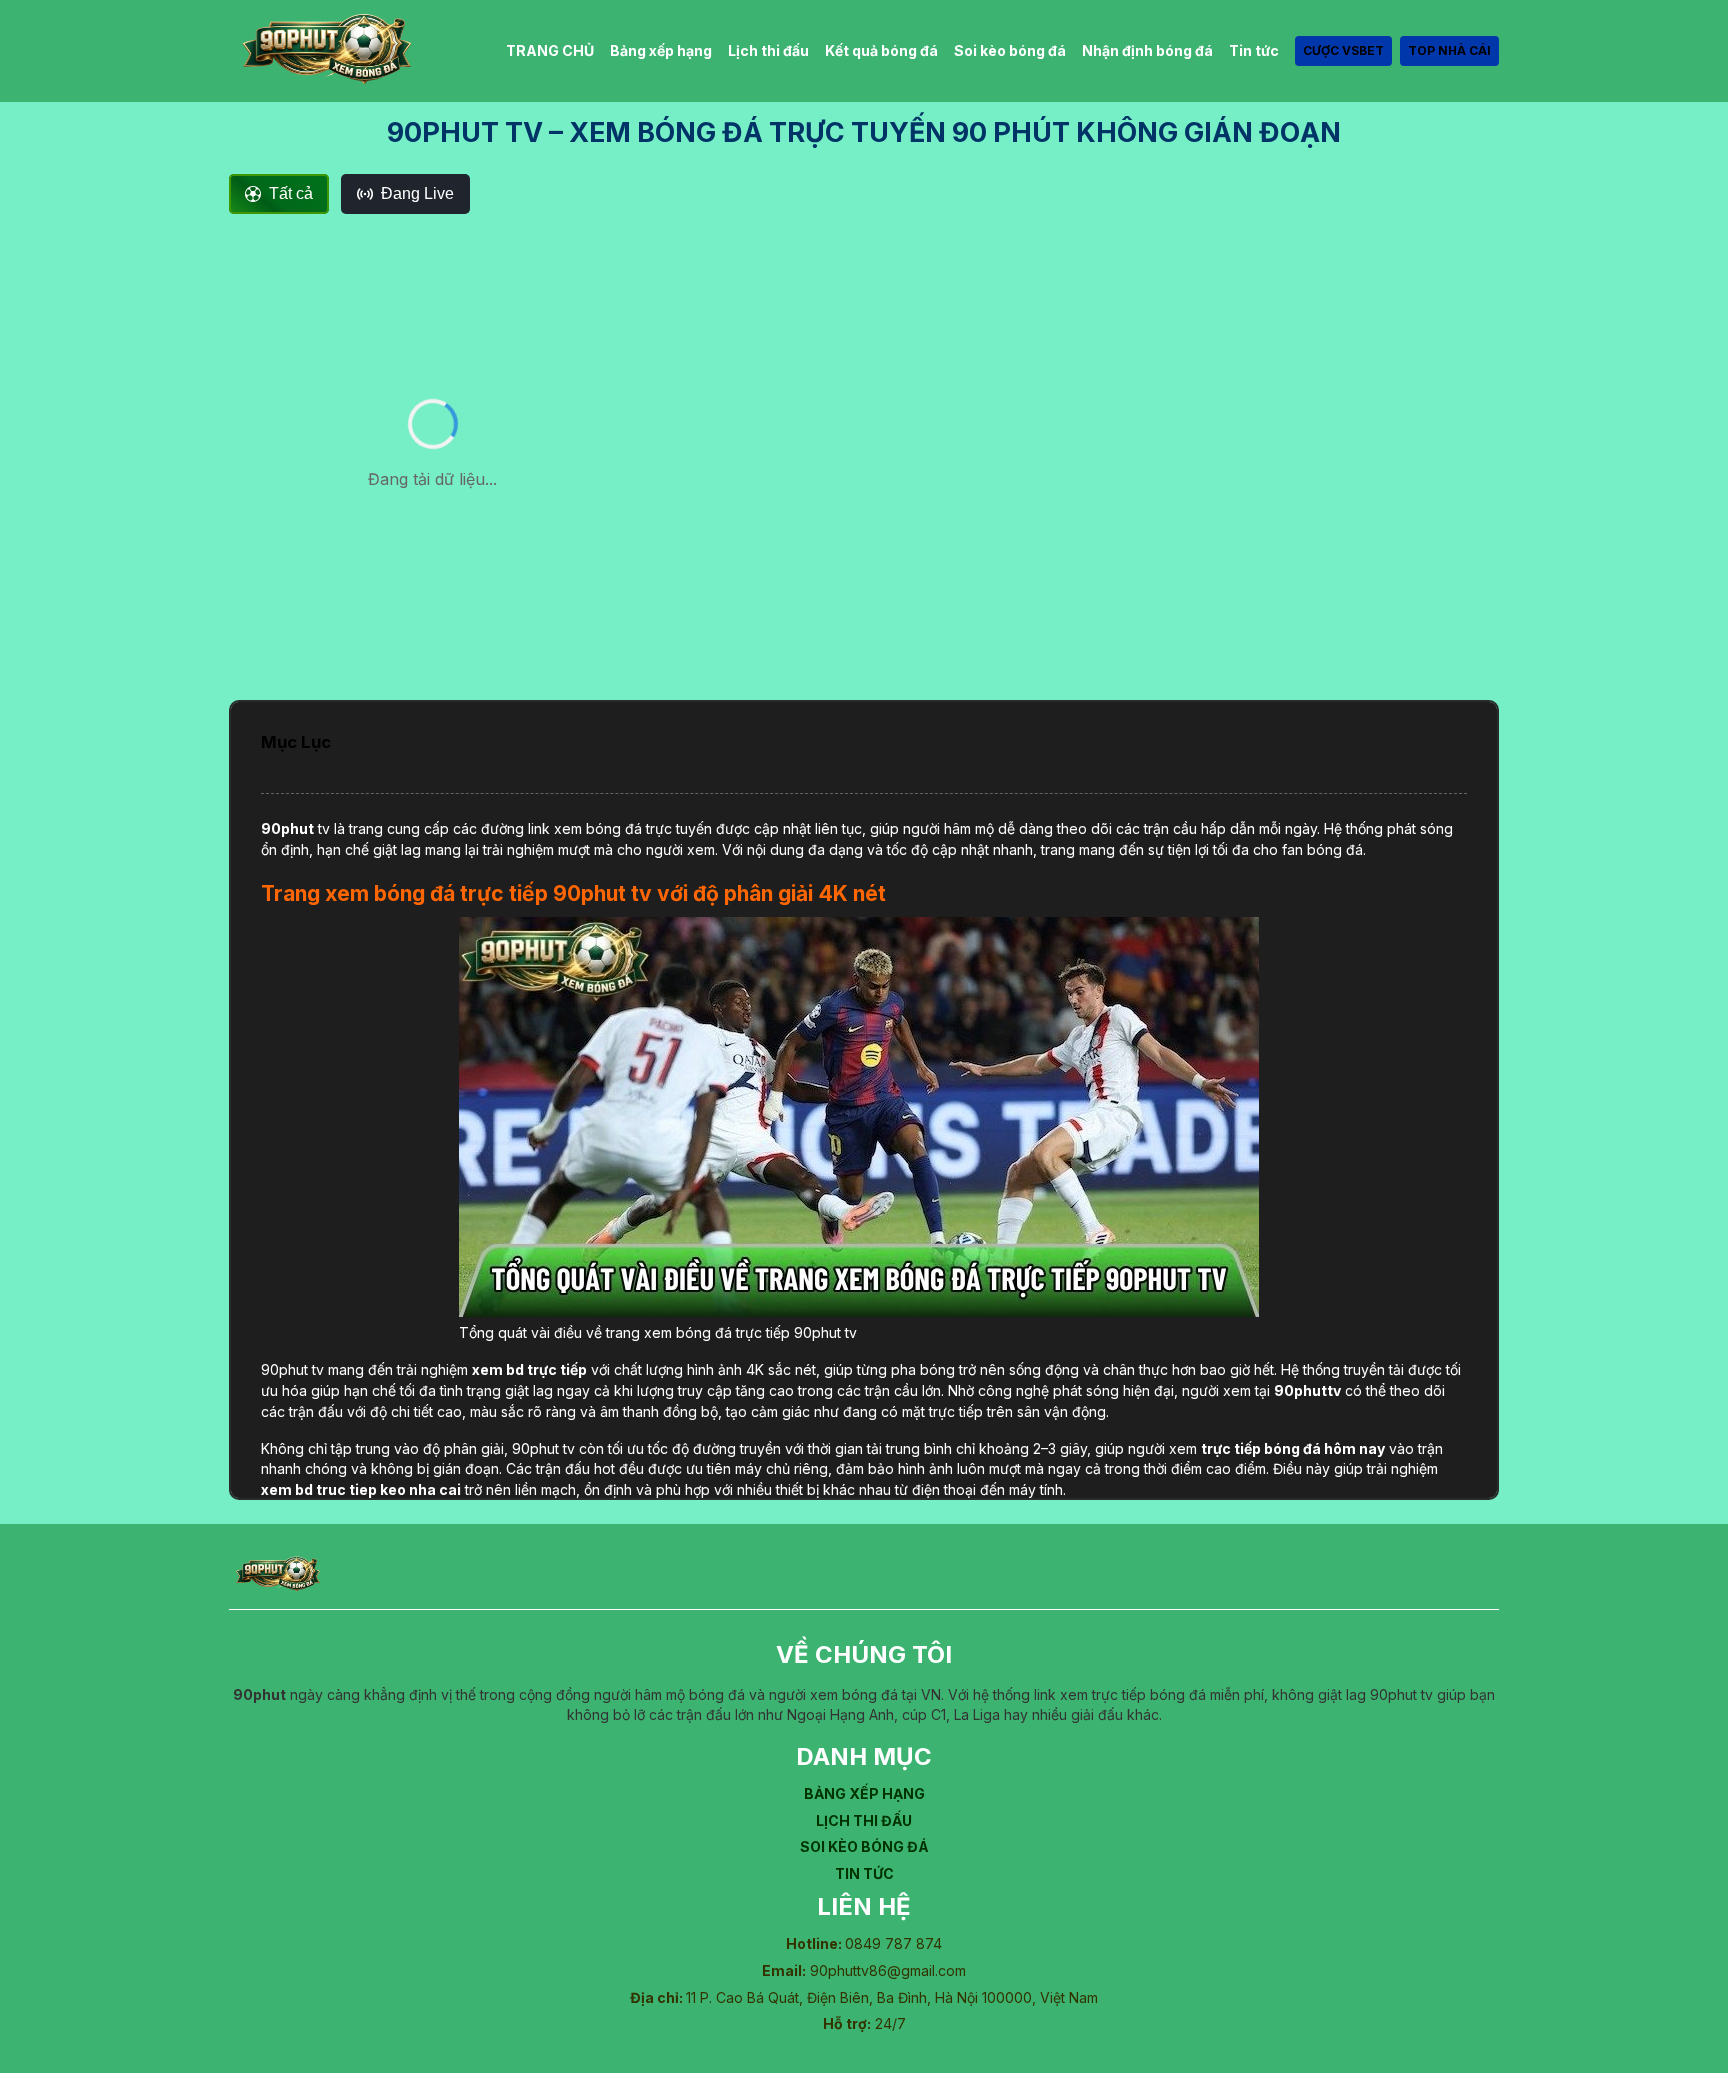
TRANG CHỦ (550, 50)
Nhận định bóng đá (1147, 50)
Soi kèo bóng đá (1010, 50)
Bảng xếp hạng (661, 50)
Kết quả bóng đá (881, 50)
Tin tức (1254, 50)
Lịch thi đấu (768, 50)
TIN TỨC (864, 1873)
